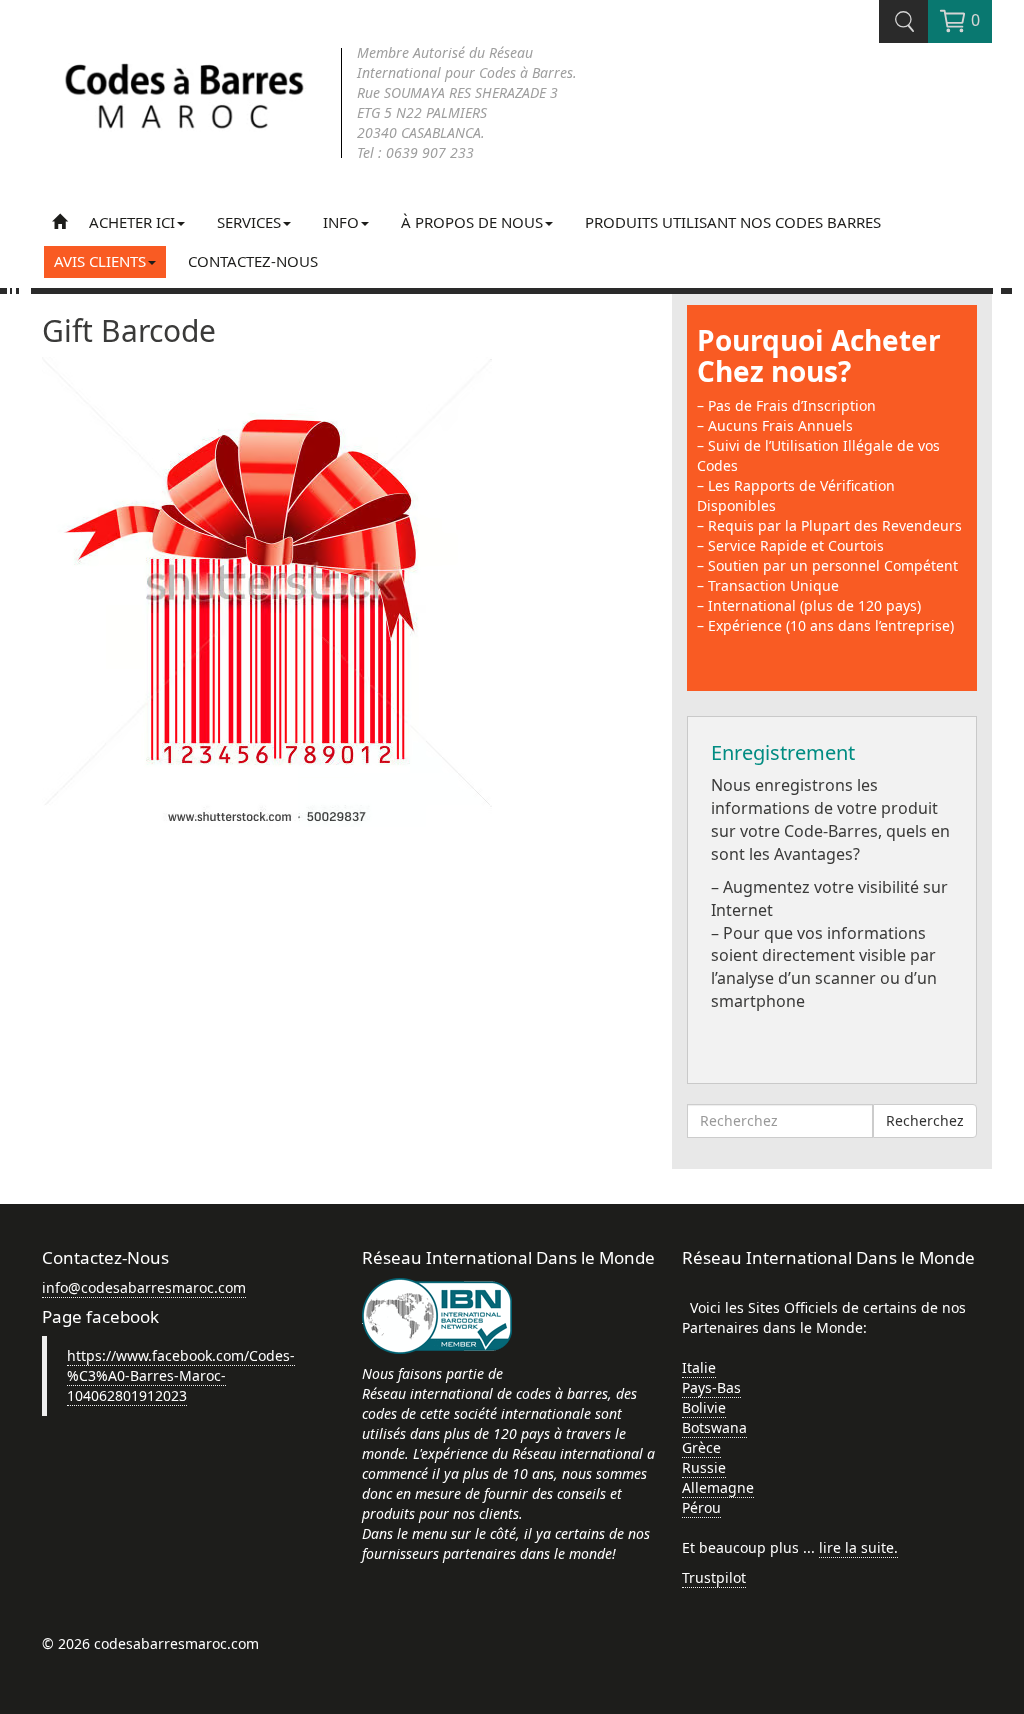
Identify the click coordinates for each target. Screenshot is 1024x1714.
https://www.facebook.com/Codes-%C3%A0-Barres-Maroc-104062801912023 (181, 1375)
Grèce (701, 1447)
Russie (704, 1467)
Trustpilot (714, 1577)
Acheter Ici (132, 222)
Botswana (714, 1427)
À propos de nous (472, 222)
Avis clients (100, 261)
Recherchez (925, 1120)
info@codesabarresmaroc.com (144, 1287)
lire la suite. (858, 1547)
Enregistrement (783, 752)
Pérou (701, 1507)
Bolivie (704, 1407)
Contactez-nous (253, 261)
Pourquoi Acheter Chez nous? (819, 355)
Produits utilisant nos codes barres (733, 222)
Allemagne (718, 1487)
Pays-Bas (711, 1387)
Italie (699, 1367)
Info (341, 222)
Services (249, 222)
